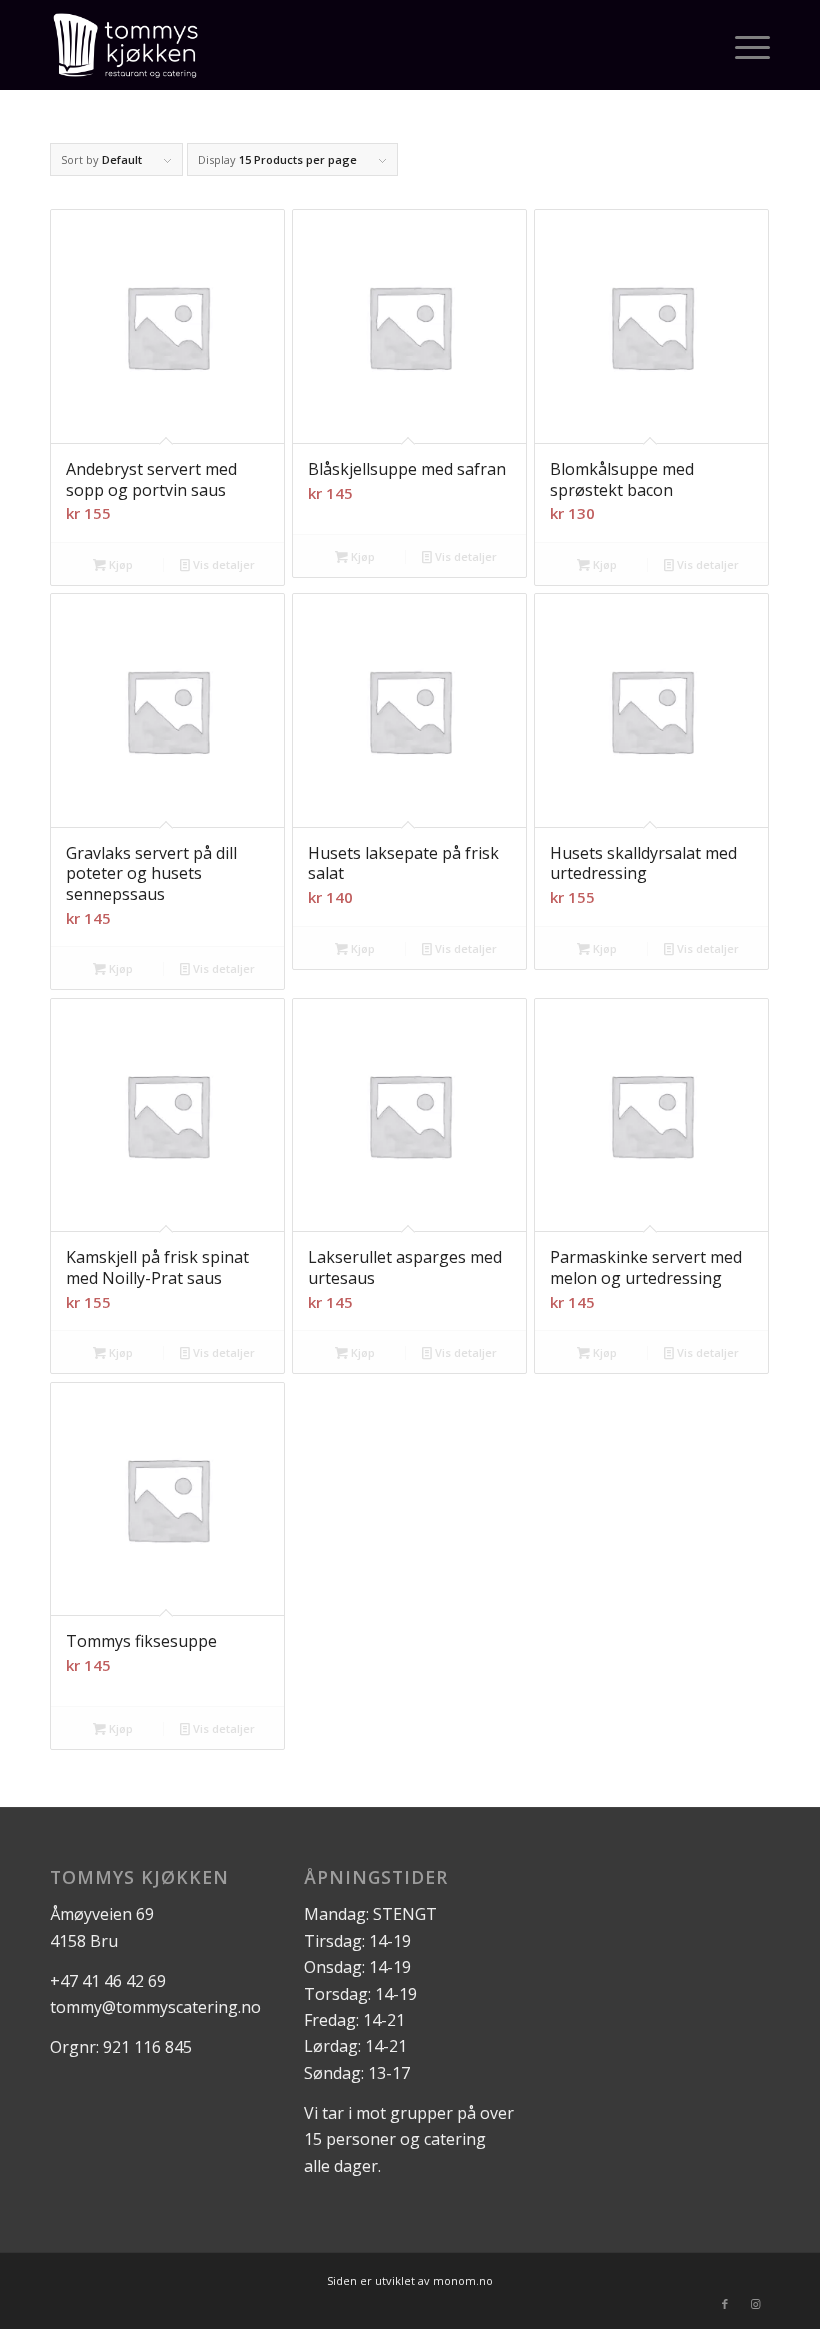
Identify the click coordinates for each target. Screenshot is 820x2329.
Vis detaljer (222, 564)
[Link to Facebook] (725, 2304)
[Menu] (742, 45)
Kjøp (119, 564)
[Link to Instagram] (755, 2304)
